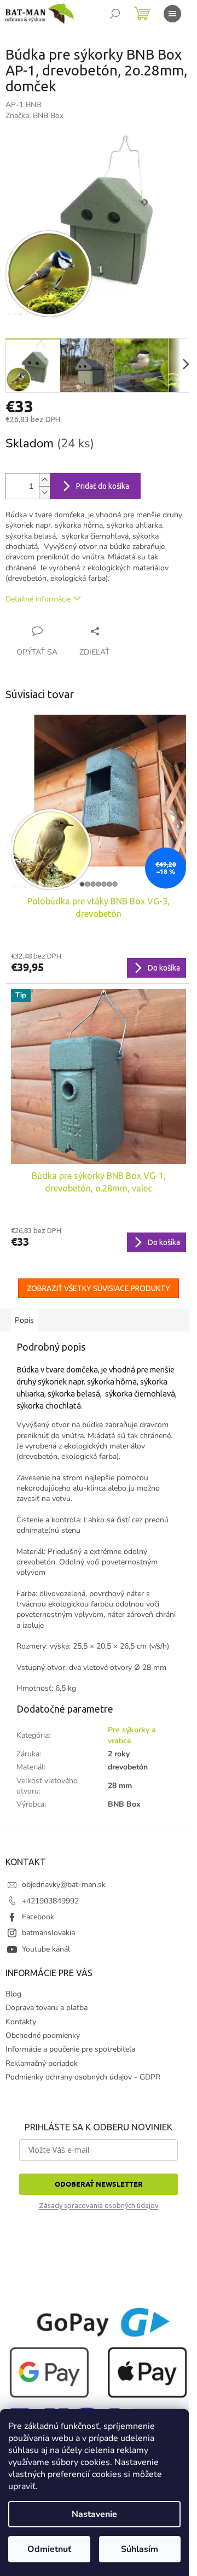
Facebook (38, 1917)
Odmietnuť (49, 2549)
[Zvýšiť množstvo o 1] (44, 480)
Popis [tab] (24, 1320)
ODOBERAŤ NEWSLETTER (99, 2184)
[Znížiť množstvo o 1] (44, 492)
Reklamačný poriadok (42, 2063)
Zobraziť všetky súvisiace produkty (99, 1288)
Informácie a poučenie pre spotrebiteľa (70, 2049)
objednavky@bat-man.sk (64, 1885)
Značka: (34, 116)
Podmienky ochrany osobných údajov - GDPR (83, 2077)
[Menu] (172, 14)
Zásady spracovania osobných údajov (99, 2205)
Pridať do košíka (103, 486)
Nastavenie (94, 2514)
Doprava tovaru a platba (47, 2008)
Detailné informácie (38, 599)
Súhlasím (140, 2549)
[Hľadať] (115, 14)
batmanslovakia (48, 1933)
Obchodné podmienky (43, 2035)
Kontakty (21, 2022)
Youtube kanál (46, 1949)
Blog (13, 1994)
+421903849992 (50, 1901)
